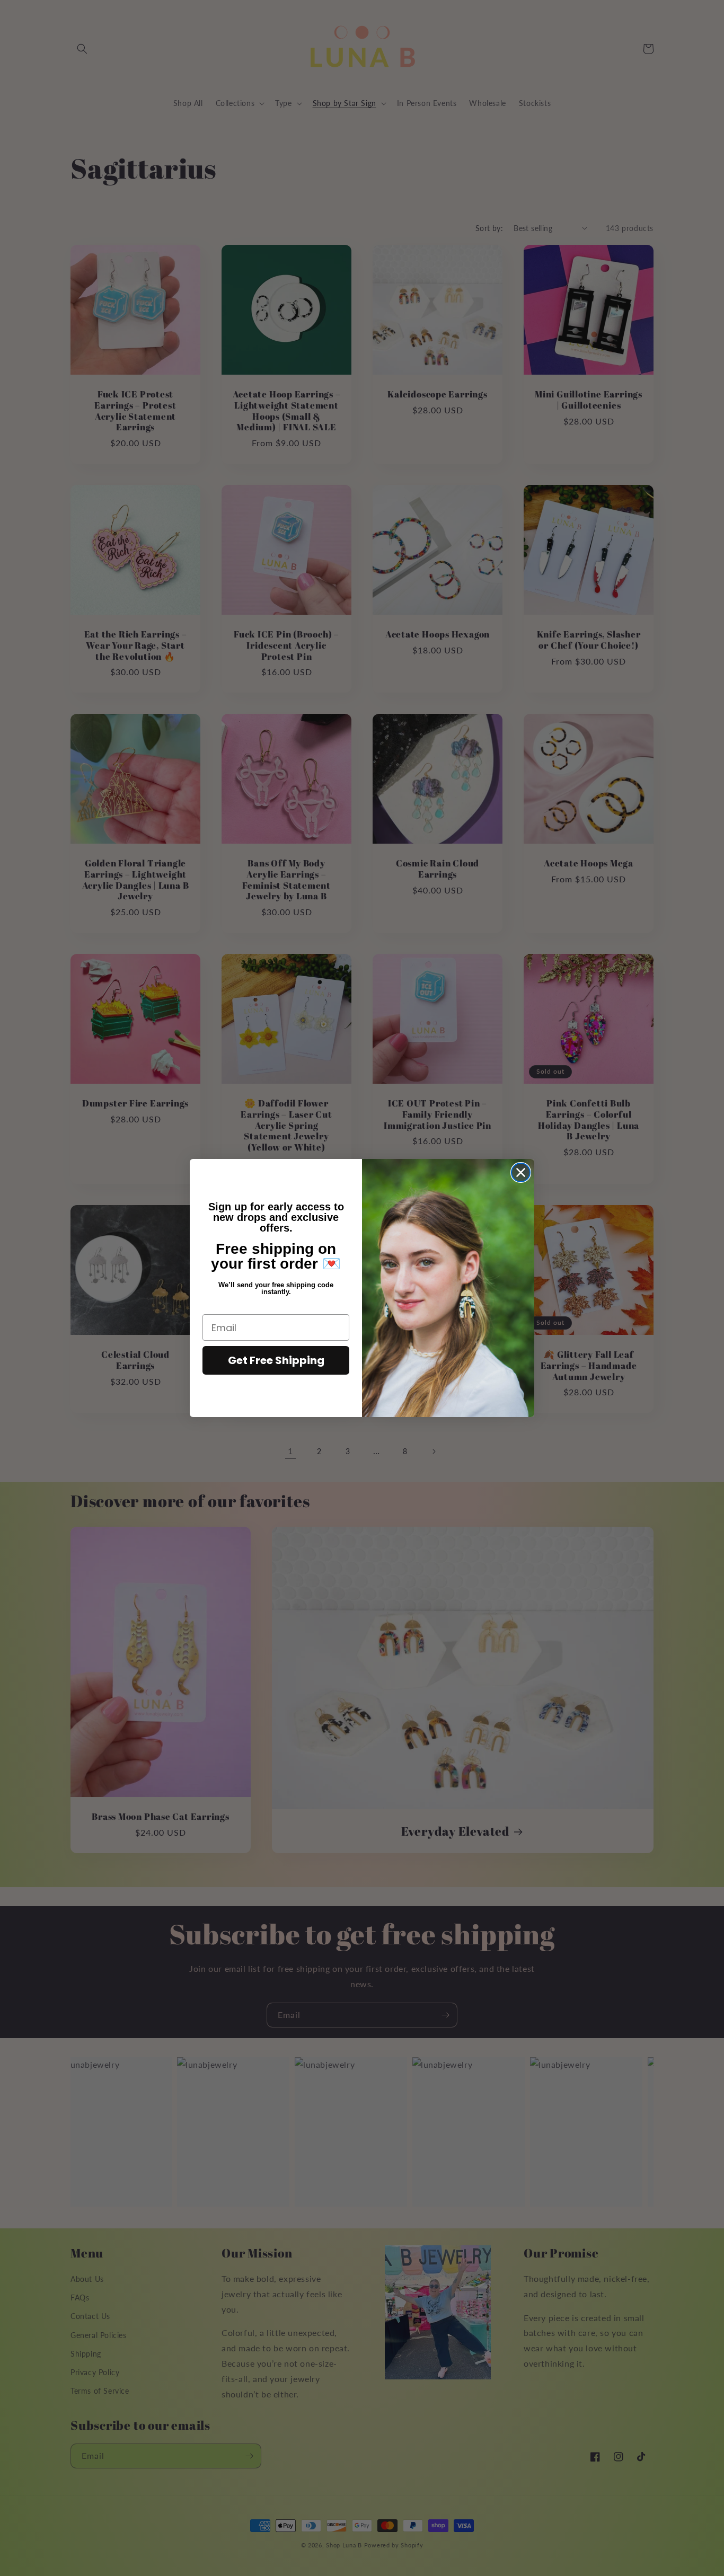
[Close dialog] (521, 1172)
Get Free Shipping (276, 1360)
